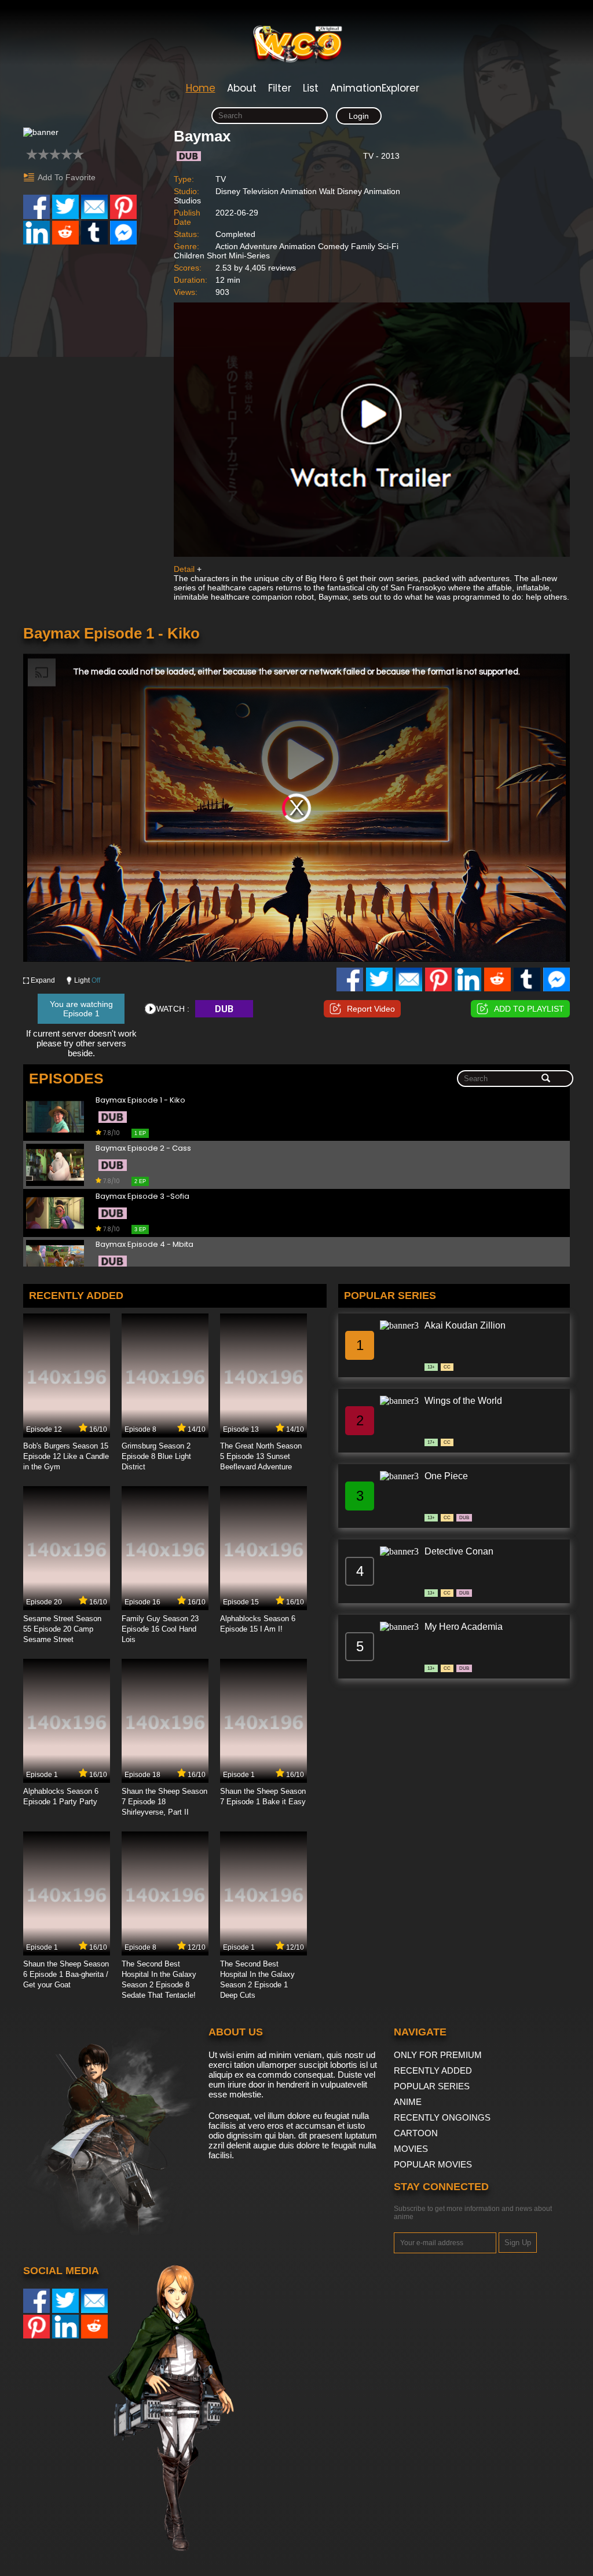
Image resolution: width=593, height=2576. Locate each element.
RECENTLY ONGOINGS (442, 2117)
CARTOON (416, 2133)
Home (201, 88)
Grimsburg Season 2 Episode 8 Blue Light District (156, 1456)
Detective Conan (459, 1551)
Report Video (371, 1009)
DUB (224, 1009)
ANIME (408, 2102)
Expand (43, 980)
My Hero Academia (464, 1627)
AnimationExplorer (375, 88)
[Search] (546, 1079)
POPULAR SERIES (432, 2086)
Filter (280, 88)
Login (359, 116)
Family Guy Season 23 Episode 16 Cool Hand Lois (160, 1629)
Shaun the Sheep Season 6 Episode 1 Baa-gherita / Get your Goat (66, 1974)
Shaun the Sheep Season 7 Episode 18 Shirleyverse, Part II (164, 1802)
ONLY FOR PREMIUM (438, 2055)
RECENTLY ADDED (433, 2070)
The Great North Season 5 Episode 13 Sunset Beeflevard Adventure (261, 1456)
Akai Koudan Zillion (465, 1325)
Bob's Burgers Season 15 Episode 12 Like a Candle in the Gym (66, 1456)
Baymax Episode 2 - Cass (143, 1149)
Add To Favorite (67, 177)
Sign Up (518, 2243)
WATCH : (173, 1009)
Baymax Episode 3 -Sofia (142, 1197)
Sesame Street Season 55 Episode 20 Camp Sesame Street (62, 1629)
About (242, 88)
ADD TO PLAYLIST (529, 1009)
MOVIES (411, 2149)
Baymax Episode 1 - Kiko (140, 1101)
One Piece (446, 1476)
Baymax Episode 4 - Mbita (144, 1245)
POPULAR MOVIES (433, 2164)
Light (87, 980)
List (311, 88)
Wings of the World (463, 1401)
